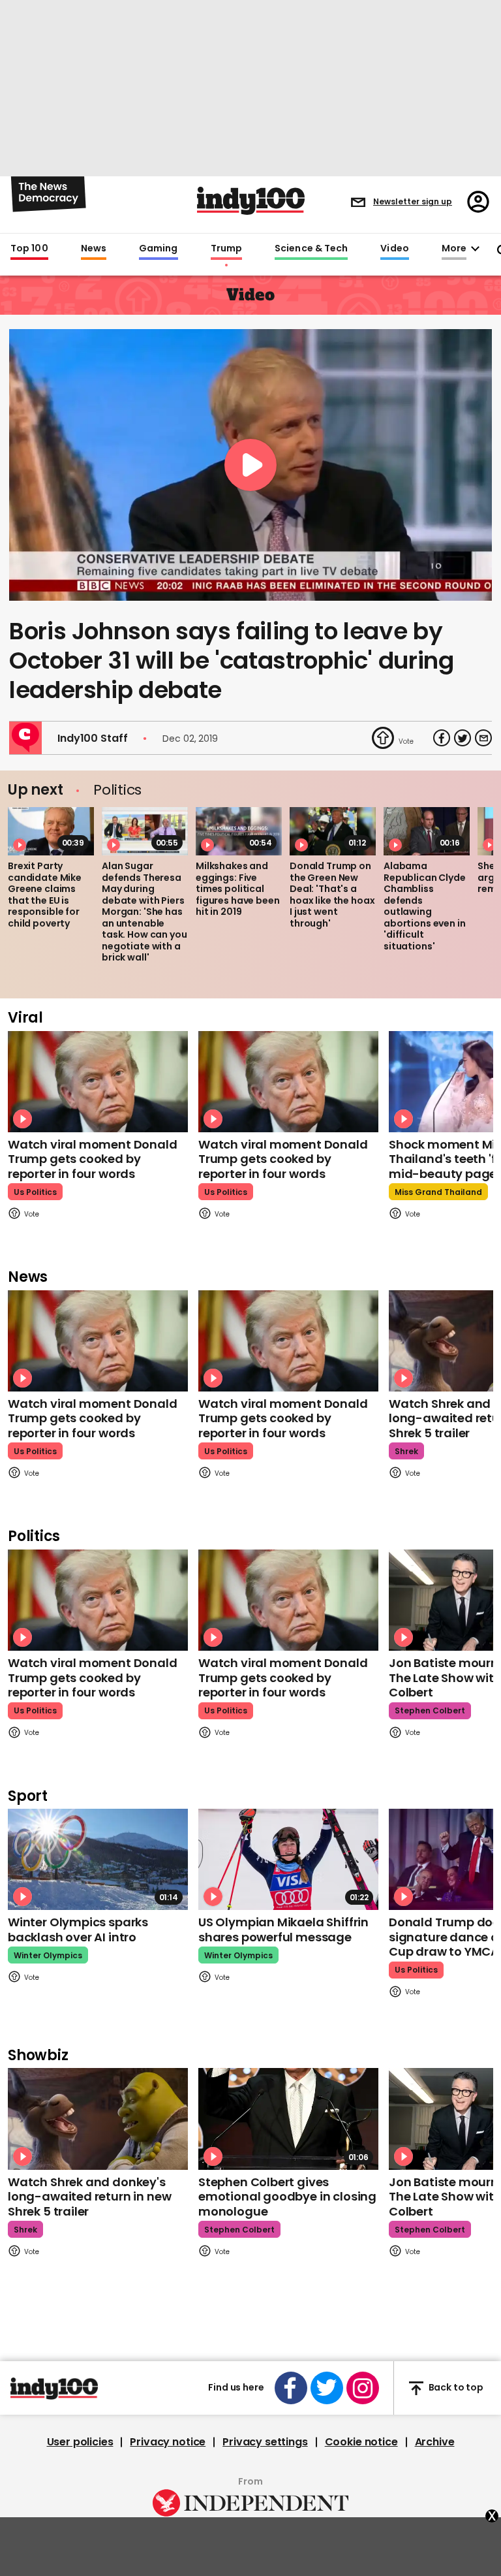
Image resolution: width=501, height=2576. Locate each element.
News (94, 249)
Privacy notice (168, 2442)
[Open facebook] (291, 2388)
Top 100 (29, 249)
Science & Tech (311, 249)
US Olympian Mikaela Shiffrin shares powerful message (283, 1930)
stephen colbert (430, 1710)
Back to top (456, 2388)
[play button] (250, 465)
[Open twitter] (327, 2388)
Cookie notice (361, 2442)
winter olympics (48, 1955)
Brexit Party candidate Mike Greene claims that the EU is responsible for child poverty (45, 895)
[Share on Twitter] (463, 738)
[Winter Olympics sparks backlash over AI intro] (98, 1859)
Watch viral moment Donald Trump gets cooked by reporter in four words (93, 1159)
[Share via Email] (483, 738)
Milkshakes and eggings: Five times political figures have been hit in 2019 (238, 889)
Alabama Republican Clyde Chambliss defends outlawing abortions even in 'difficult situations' (425, 906)
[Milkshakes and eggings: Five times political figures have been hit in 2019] (239, 831)
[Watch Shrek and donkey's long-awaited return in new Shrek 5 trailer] (98, 2119)
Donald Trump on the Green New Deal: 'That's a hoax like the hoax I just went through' (332, 895)
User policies (80, 2442)
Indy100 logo (251, 201)
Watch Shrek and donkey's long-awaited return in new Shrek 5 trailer (89, 2197)
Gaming (159, 249)
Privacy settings (265, 2442)
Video (394, 249)
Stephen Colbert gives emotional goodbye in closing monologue (287, 2197)
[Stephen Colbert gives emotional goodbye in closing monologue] (288, 2119)
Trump (226, 249)
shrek (406, 1451)
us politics (35, 1192)
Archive (435, 2442)
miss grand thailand (438, 1192)
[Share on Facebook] (442, 738)
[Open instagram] (363, 2388)
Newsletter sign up (413, 201)
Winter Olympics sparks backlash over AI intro (78, 1930)
